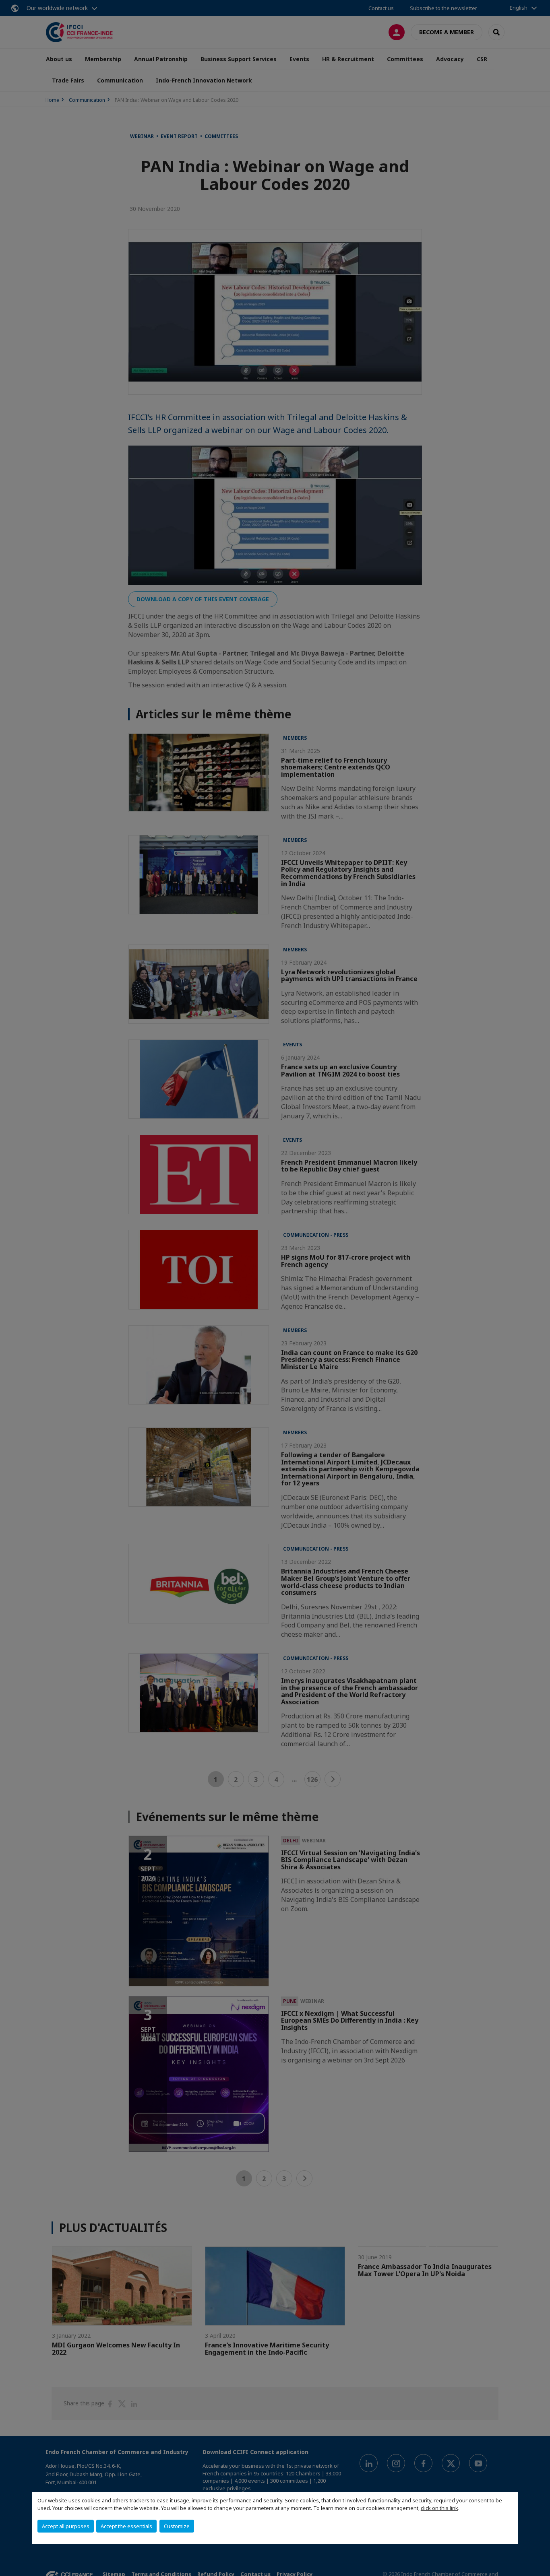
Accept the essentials (126, 2526)
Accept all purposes (66, 2526)
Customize (177, 2526)
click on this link (439, 2508)
